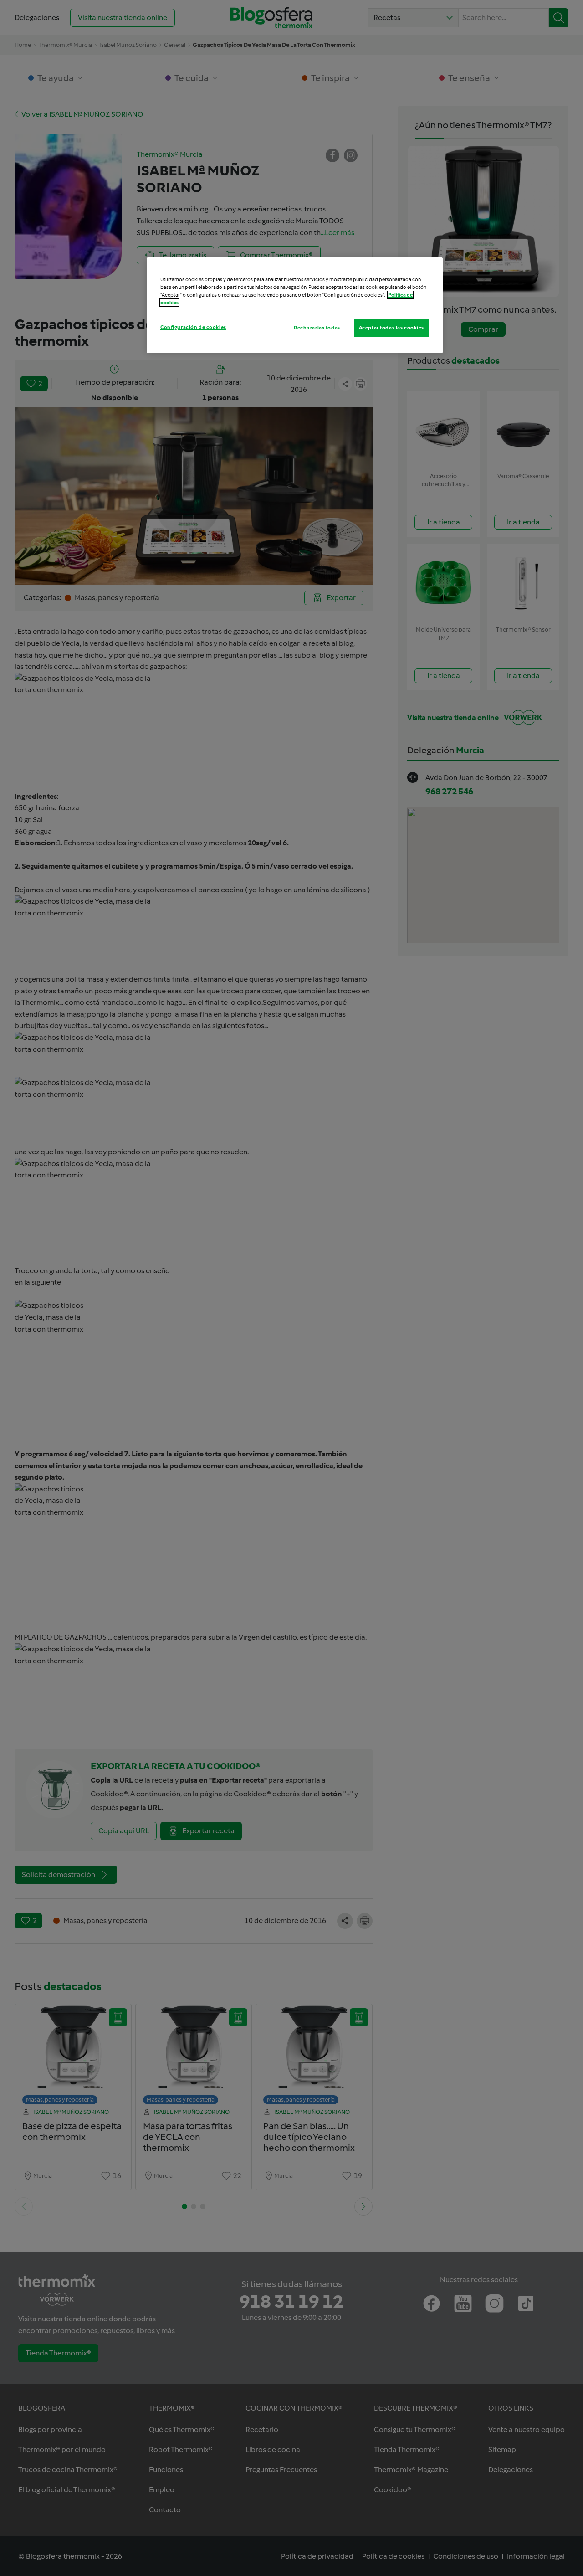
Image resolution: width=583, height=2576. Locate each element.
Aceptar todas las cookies (391, 328)
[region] (295, 305)
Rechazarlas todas (317, 328)
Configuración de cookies (193, 327)
